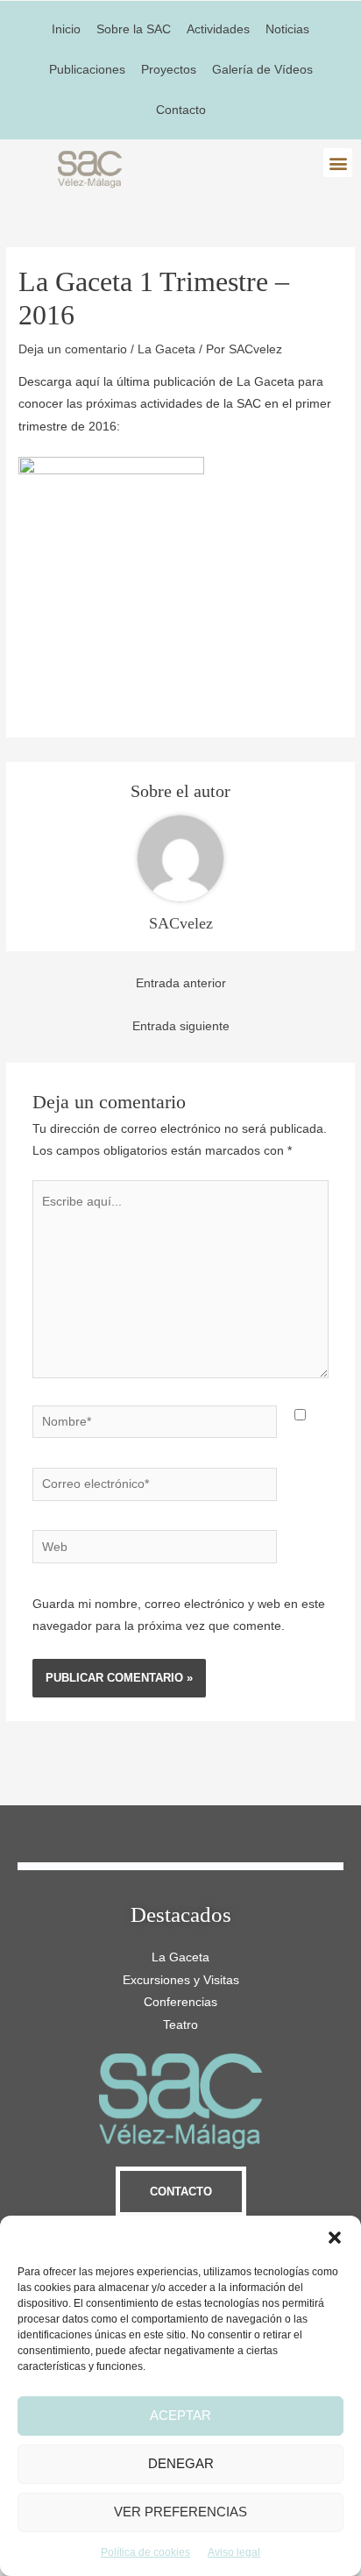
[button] (335, 2238)
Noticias (287, 29)
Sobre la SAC (134, 29)
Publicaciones (87, 70)
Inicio (66, 29)
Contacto (181, 110)
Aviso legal (234, 2552)
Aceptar (180, 2415)
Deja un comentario (73, 349)
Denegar (181, 2463)
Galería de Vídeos (262, 70)
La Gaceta (166, 349)
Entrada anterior (181, 983)
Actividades (218, 29)
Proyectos (169, 70)
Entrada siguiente (181, 1026)
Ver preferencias (180, 2512)
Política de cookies (145, 2552)
